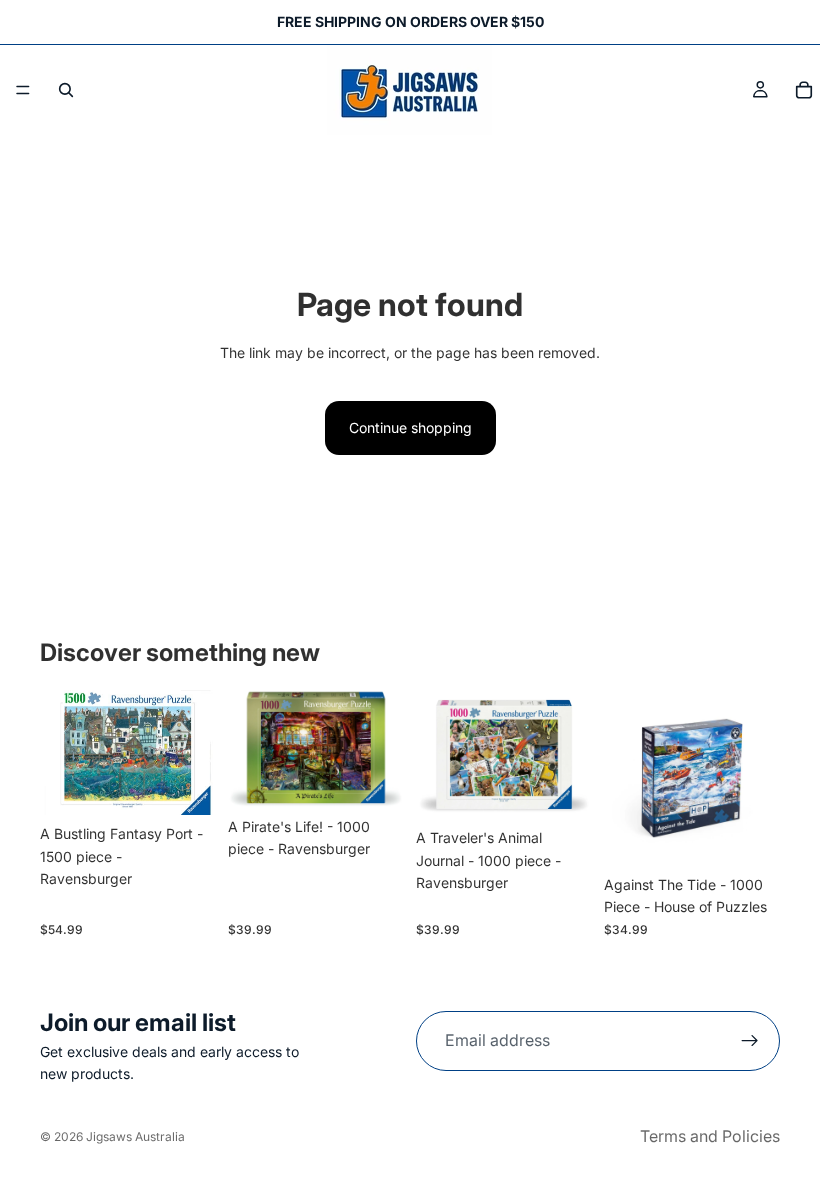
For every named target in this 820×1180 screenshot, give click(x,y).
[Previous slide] (250, 749)
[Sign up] (750, 1041)
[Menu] (23, 90)
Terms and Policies (710, 1136)
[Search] (66, 90)
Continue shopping (410, 427)
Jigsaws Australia (135, 1136)
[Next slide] (382, 749)
